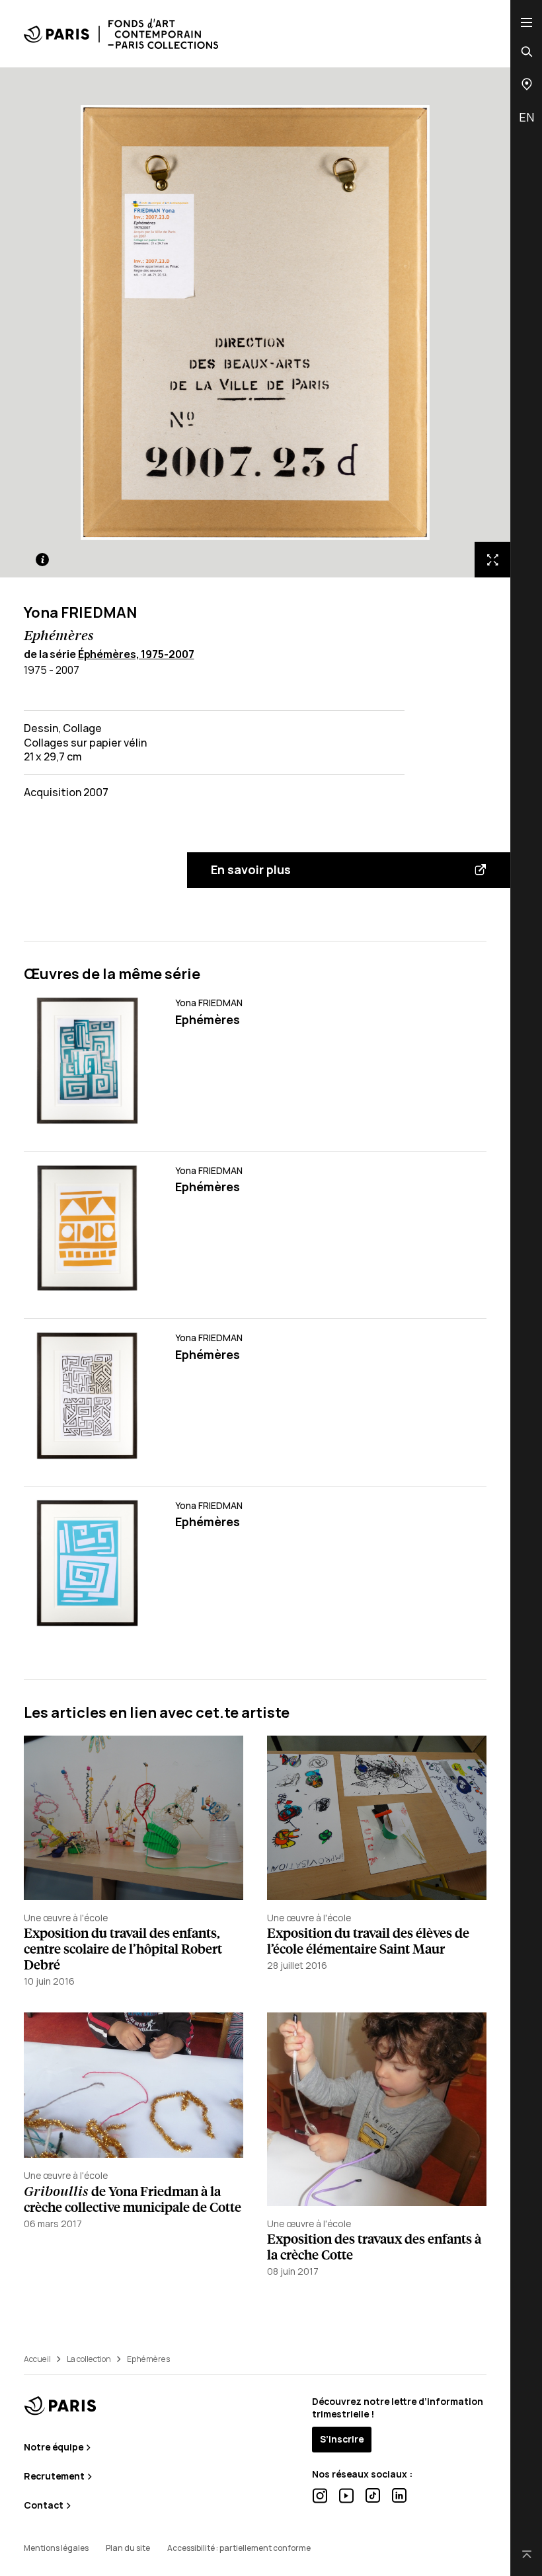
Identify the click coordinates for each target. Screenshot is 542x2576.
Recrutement (55, 2476)
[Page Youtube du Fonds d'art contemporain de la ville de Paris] (346, 2496)
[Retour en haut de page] (527, 2556)
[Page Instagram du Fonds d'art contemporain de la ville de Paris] (320, 2496)
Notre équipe (55, 2447)
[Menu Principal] (526, 22)
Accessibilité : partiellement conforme (239, 2548)
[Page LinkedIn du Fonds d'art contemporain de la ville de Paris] (399, 2495)
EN (526, 117)
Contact (45, 2505)
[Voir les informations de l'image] (42, 560)
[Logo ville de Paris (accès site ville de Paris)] (60, 2406)
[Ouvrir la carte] (527, 84)
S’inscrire (342, 2439)
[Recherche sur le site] (527, 52)
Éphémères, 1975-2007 (136, 654)
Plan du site (128, 2548)
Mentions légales (56, 2548)
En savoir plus (251, 869)
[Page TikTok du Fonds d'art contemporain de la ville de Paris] (373, 2495)
